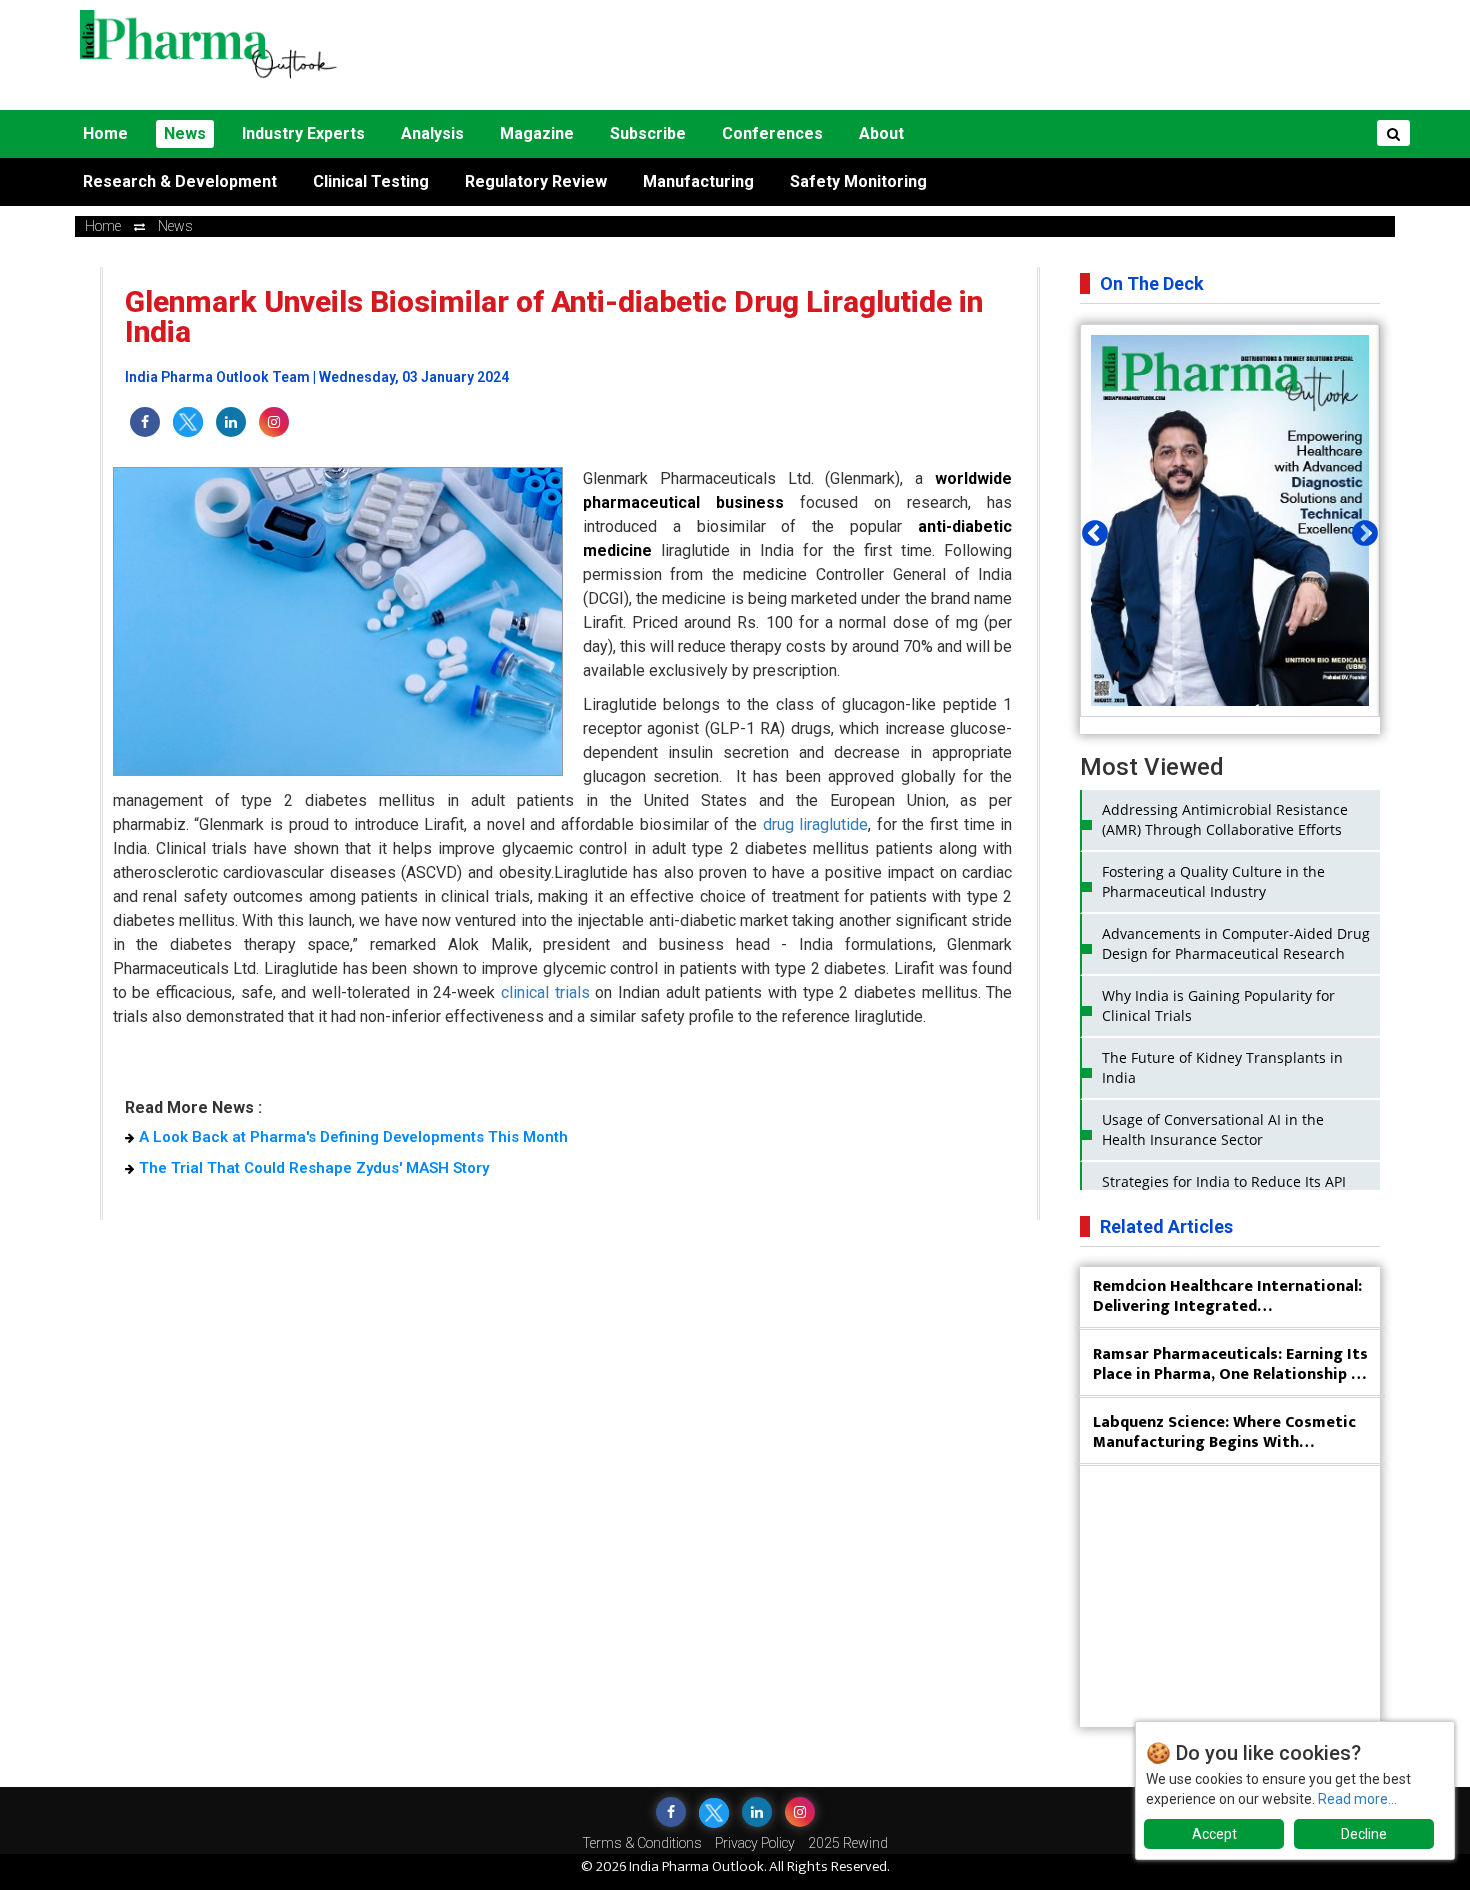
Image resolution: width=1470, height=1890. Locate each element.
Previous (1090, 529)
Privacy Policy (755, 1843)
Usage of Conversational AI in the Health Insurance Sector (1213, 1129)
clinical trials (545, 992)
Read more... (1357, 1799)
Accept (1214, 1834)
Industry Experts (303, 133)
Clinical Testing (371, 181)
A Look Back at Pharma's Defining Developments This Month (353, 1137)
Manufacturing (698, 181)
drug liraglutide (816, 824)
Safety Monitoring (858, 181)
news (175, 226)
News (185, 133)
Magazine (537, 133)
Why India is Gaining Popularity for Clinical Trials (1218, 1005)
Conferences (772, 133)
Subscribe (648, 133)
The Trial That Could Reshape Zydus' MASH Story (314, 1168)
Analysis (432, 133)
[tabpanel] (1230, 520)
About (881, 133)
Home (105, 133)
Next (1360, 529)
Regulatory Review (536, 181)
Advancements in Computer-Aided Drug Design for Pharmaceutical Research (1236, 943)
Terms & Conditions (642, 1843)
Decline (1364, 1834)
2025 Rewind (848, 1843)
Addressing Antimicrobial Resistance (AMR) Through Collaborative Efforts (1225, 819)
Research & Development (180, 181)
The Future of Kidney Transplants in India (1222, 1067)
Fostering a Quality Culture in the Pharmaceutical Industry (1213, 881)
